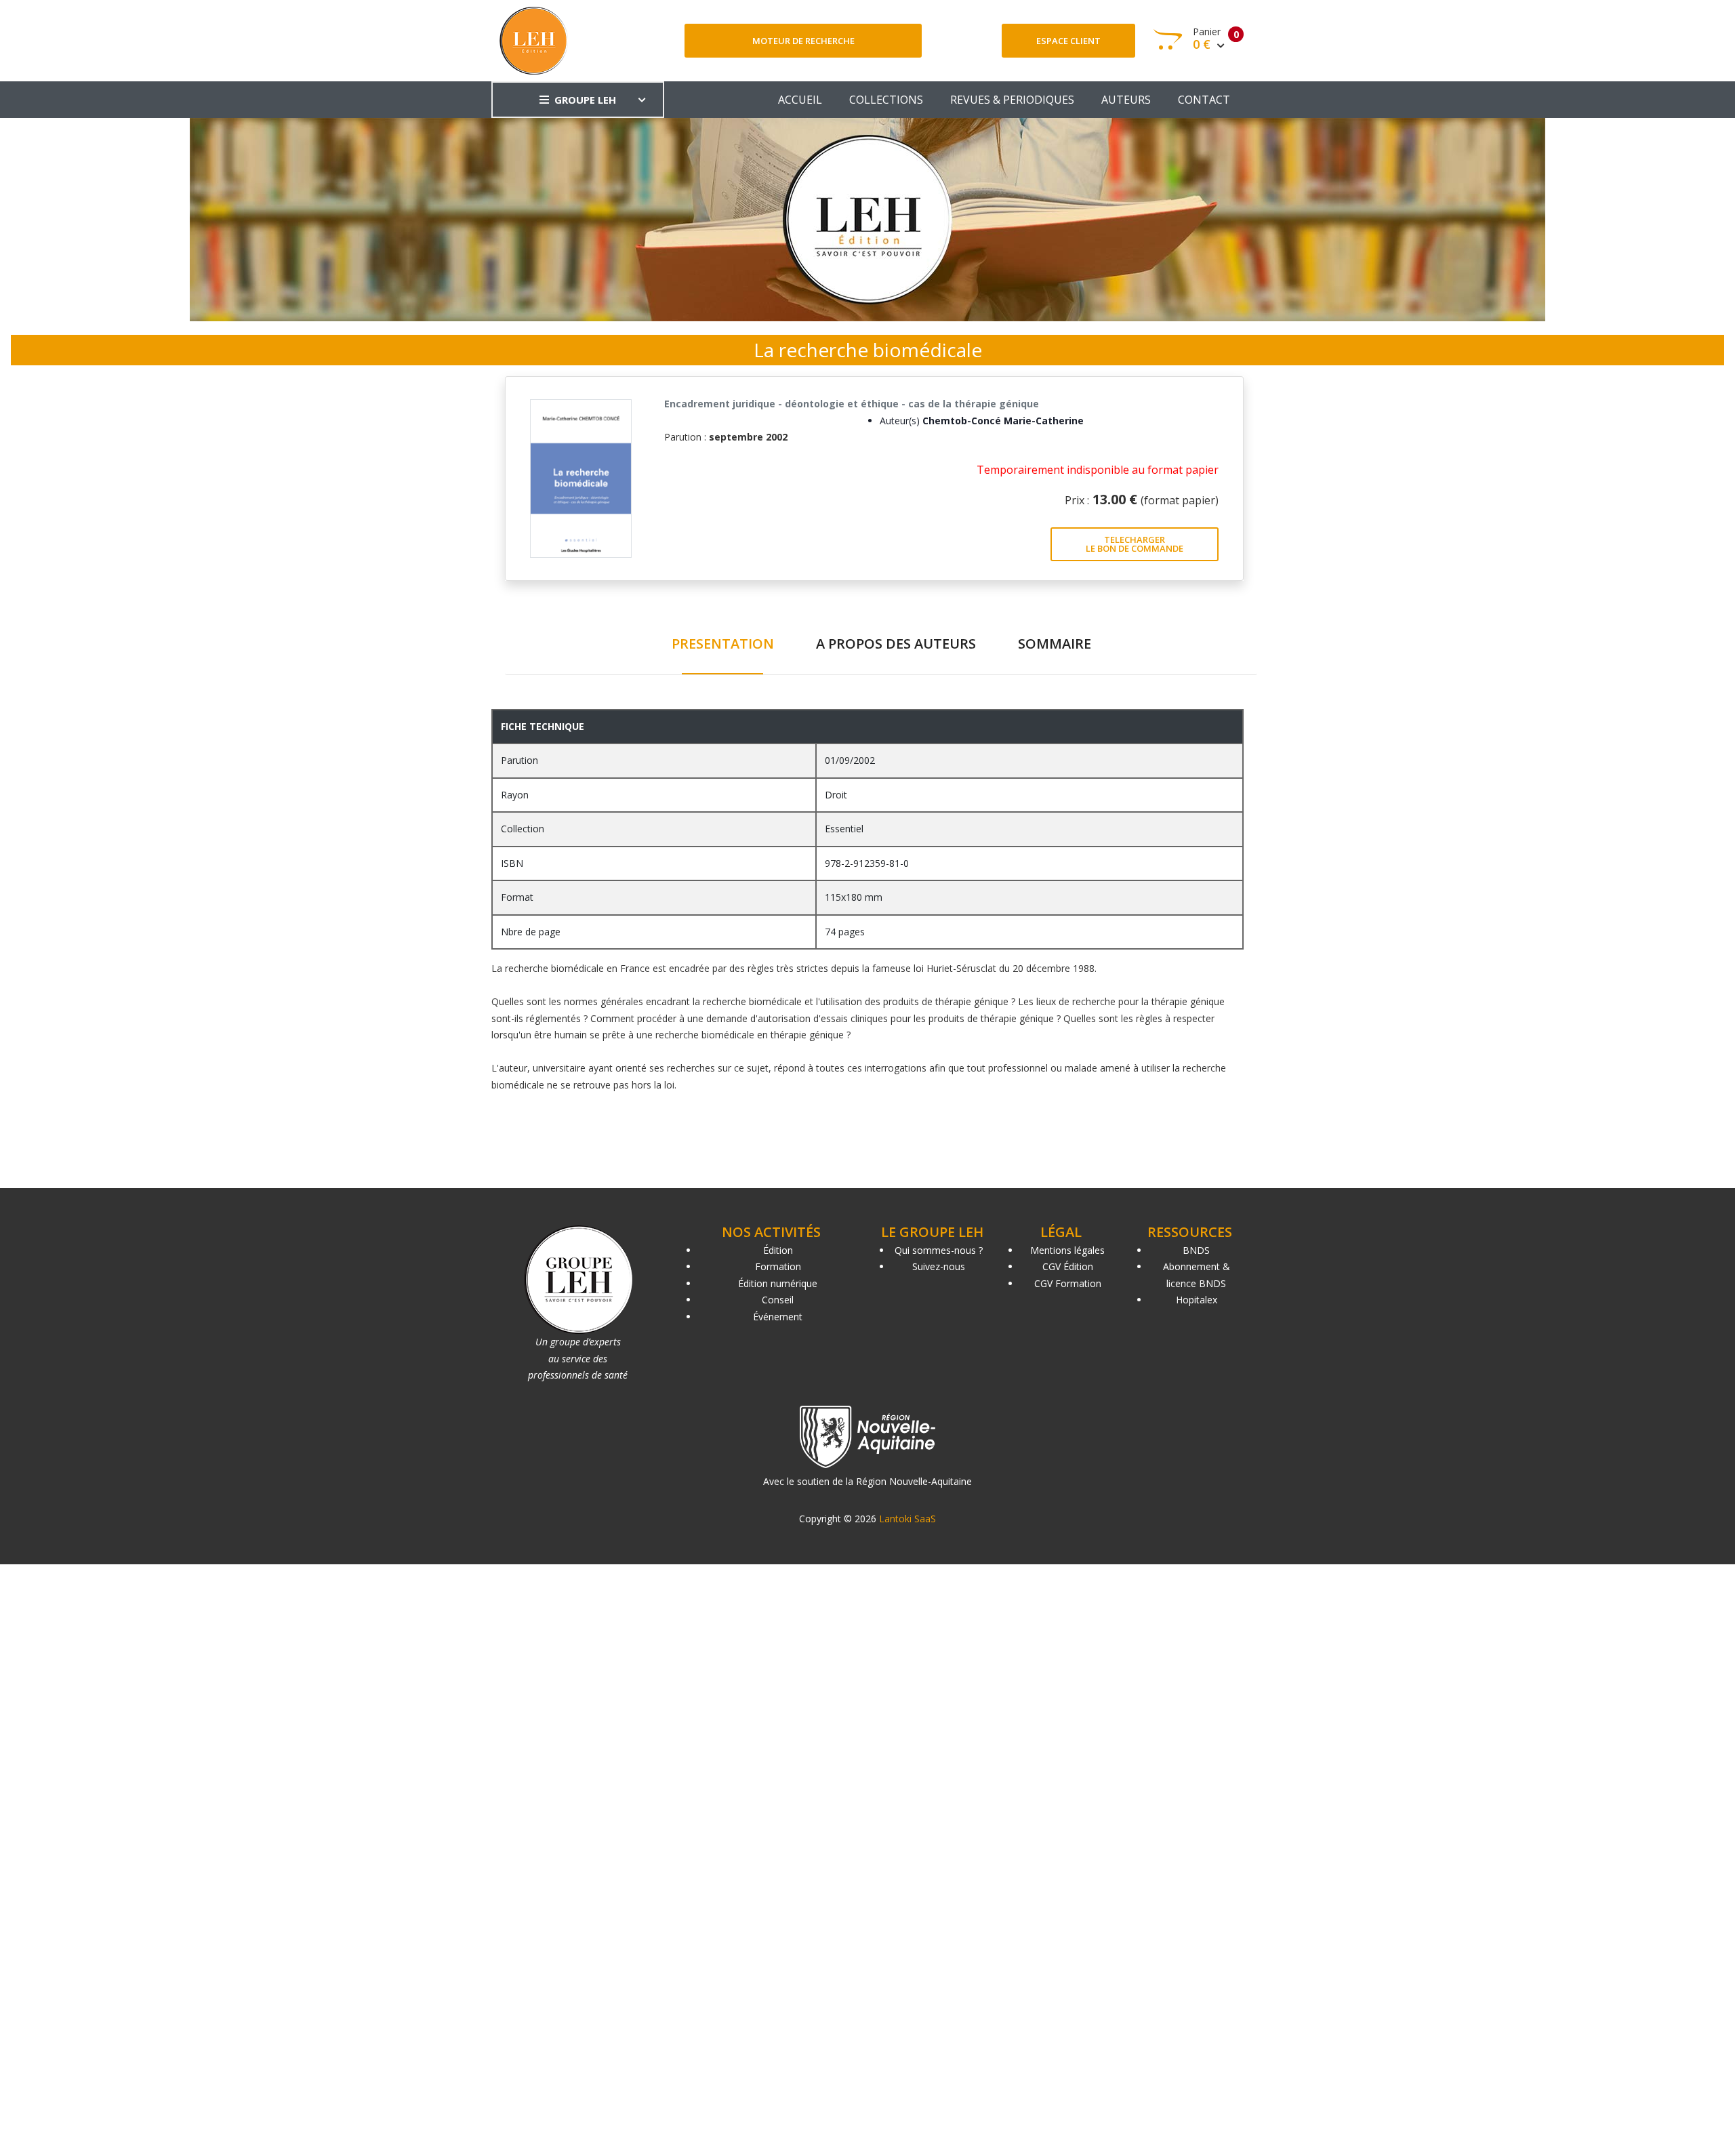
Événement (778, 1317)
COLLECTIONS (886, 100)
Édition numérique (778, 1283)
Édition (778, 1250)
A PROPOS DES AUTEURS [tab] (896, 644)
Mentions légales (1067, 1250)
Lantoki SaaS (907, 1519)
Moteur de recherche (803, 41)
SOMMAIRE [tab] (1055, 644)
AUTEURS (1126, 100)
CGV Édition (1068, 1266)
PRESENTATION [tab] (723, 644)
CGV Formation (1068, 1283)
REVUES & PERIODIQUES (1012, 100)
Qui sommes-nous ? (939, 1250)
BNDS (1196, 1250)
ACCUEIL (800, 100)
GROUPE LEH (585, 100)
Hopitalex (1197, 1300)
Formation (778, 1266)
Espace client (1068, 41)
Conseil (778, 1300)
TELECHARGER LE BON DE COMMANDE (1135, 544)
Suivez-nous (939, 1266)
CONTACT (1204, 100)
